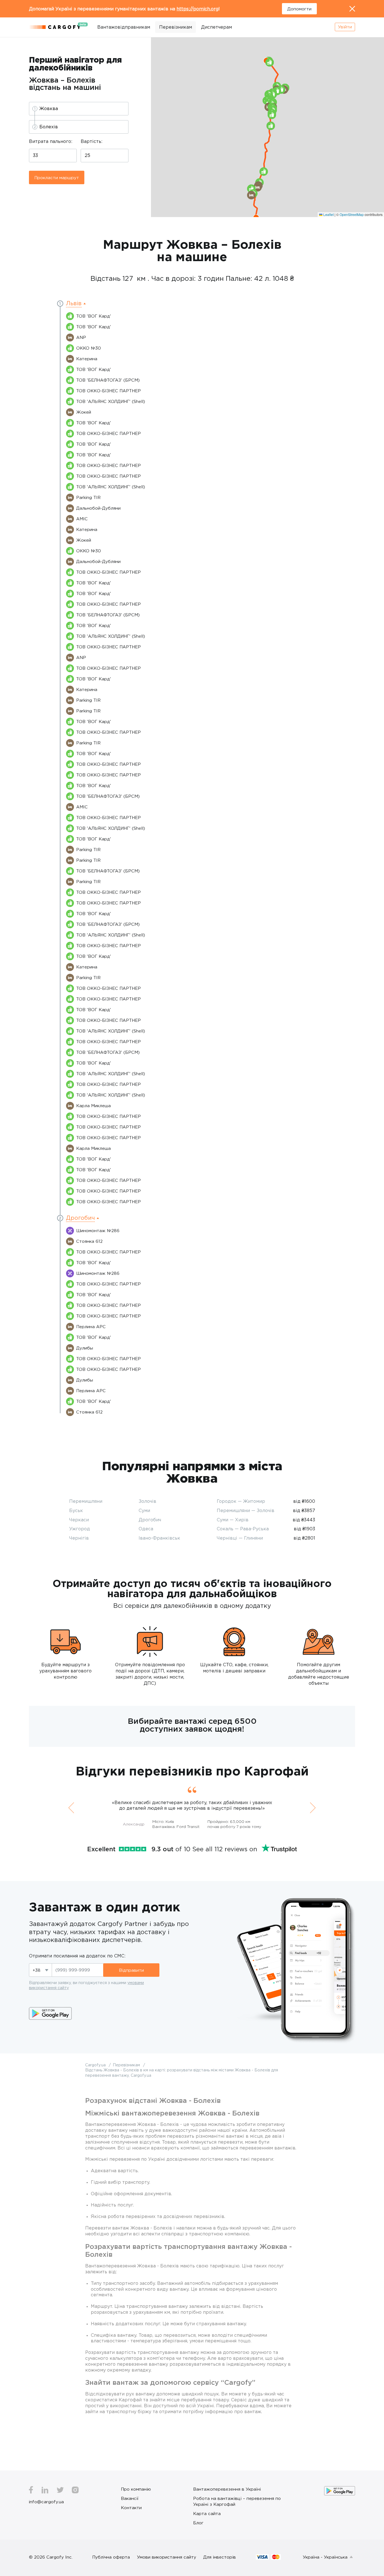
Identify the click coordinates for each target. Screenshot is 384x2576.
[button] (272, 115)
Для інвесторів (220, 2557)
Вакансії (130, 2498)
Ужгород (80, 1529)
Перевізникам (176, 27)
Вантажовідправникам (124, 27)
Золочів (147, 1501)
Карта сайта (207, 2513)
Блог (198, 2523)
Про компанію (136, 2489)
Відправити (131, 1970)
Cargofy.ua (96, 2065)
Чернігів (79, 1538)
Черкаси (79, 1520)
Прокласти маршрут (57, 177)
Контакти (131, 2507)
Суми (144, 1510)
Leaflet (328, 214)
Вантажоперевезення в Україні (227, 2489)
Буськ (76, 1510)
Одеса (146, 1529)
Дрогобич (150, 1520)
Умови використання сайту (167, 2557)
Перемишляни (86, 1501)
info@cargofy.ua (46, 2502)
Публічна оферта (111, 2557)
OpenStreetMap (352, 214)
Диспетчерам (216, 27)
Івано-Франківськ (159, 1538)
